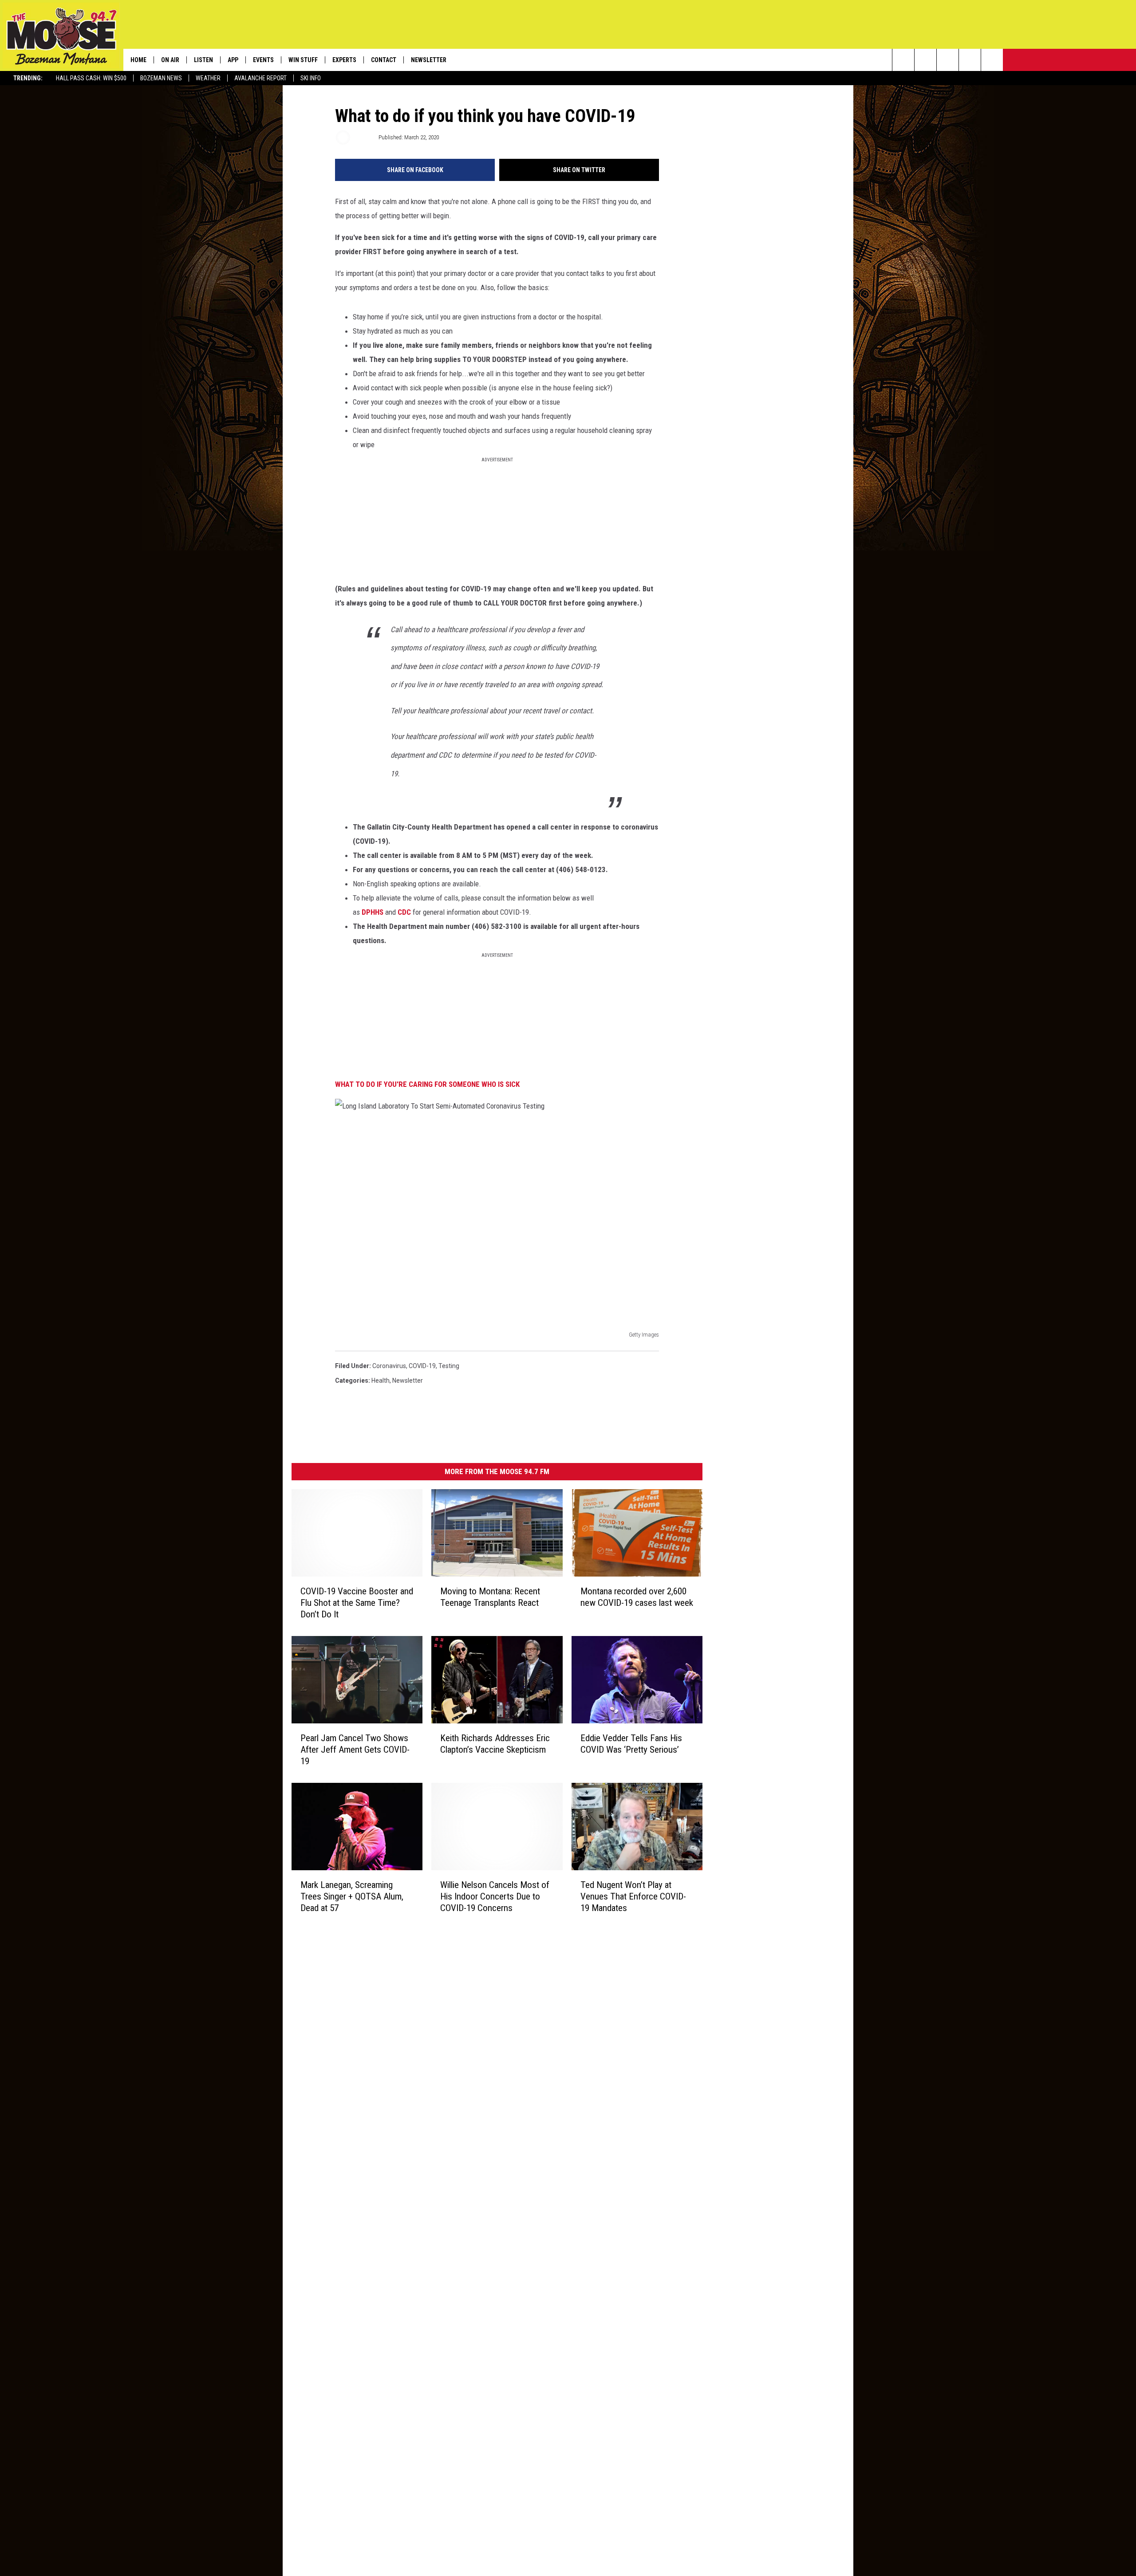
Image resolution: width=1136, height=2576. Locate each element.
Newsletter (429, 60)
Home (138, 60)
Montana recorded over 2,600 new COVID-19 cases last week (637, 1597)
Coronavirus (389, 1366)
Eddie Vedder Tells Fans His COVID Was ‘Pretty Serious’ (631, 1744)
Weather (208, 78)
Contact (384, 60)
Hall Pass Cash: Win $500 (91, 78)
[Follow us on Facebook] (948, 60)
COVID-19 (422, 1366)
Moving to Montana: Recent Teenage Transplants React (490, 1597)
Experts (344, 60)
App (233, 60)
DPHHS (373, 912)
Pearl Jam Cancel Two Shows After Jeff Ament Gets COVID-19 (355, 1750)
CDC (404, 912)
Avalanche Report (260, 78)
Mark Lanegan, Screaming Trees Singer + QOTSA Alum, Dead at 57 (352, 1896)
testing (449, 1366)
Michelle (364, 137)
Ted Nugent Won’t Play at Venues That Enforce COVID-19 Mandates (633, 1896)
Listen (203, 60)
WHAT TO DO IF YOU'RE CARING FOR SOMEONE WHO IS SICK (427, 1084)
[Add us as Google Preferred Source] (925, 60)
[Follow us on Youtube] (992, 60)
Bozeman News (161, 78)
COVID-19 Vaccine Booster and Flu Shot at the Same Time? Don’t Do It (357, 1603)
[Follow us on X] (970, 60)
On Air (170, 60)
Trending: (28, 78)
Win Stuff (303, 60)
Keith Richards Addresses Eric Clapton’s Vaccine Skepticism (495, 1744)
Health (381, 1380)
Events (263, 60)
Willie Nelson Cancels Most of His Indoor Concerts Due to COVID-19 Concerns (495, 1896)
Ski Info (311, 78)
